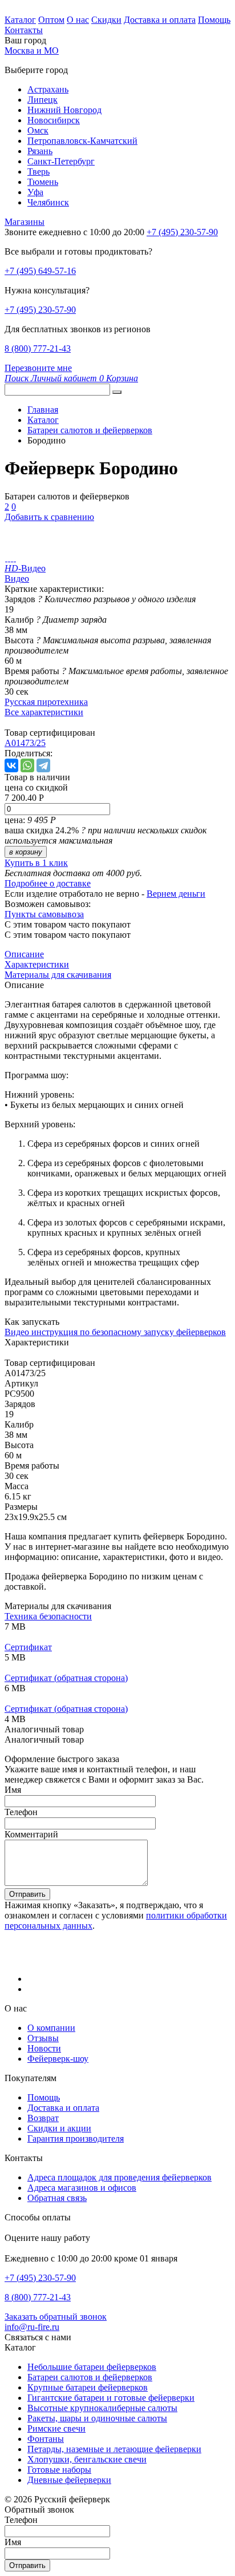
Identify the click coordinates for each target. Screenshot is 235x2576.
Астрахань (48, 89)
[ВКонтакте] (11, 765)
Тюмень (43, 182)
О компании (51, 2028)
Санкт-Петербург (61, 161)
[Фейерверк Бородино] (6, 558)
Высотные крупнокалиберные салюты (102, 2408)
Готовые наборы (59, 2470)
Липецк (42, 100)
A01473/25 (25, 743)
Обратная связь (57, 2198)
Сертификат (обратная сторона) (66, 1678)
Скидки (106, 20)
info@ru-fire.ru (32, 2327)
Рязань (40, 151)
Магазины (25, 222)
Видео (17, 579)
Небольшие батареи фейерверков (92, 2367)
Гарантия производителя (76, 2138)
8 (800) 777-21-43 (38, 348)
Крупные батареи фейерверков (88, 2387)
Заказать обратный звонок (56, 2317)
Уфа (35, 192)
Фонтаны (46, 2439)
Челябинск (48, 202)
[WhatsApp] (27, 765)
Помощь (214, 20)
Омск (38, 130)
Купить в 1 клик (36, 863)
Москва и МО (32, 51)
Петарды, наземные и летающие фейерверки (114, 2449)
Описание (24, 954)
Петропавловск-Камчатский (82, 141)
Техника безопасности (48, 1616)
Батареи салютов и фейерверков (90, 2377)
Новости (44, 2048)
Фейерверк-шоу (58, 2059)
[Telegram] (43, 765)
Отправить (27, 1894)
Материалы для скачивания (58, 975)
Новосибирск (54, 120)
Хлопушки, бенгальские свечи (87, 2459)
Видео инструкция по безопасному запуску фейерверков (115, 1332)
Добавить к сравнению (49, 517)
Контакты (24, 30)
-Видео (25, 568)
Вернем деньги (176, 894)
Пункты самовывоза (44, 914)
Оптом (51, 20)
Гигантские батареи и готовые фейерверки (111, 2398)
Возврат (43, 2118)
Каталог (20, 20)
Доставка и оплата (160, 20)
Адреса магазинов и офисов (82, 2188)
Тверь (39, 172)
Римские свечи (56, 2428)
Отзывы (43, 2038)
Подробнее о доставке (48, 883)
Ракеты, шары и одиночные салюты (97, 2418)
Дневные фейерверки (69, 2480)
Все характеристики (44, 712)
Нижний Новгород (64, 110)
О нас (78, 20)
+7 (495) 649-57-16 (40, 271)
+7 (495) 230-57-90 (40, 310)
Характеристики (37, 964)
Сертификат (28, 1647)
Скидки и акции (59, 2128)
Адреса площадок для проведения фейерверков (119, 2177)
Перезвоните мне (38, 368)
